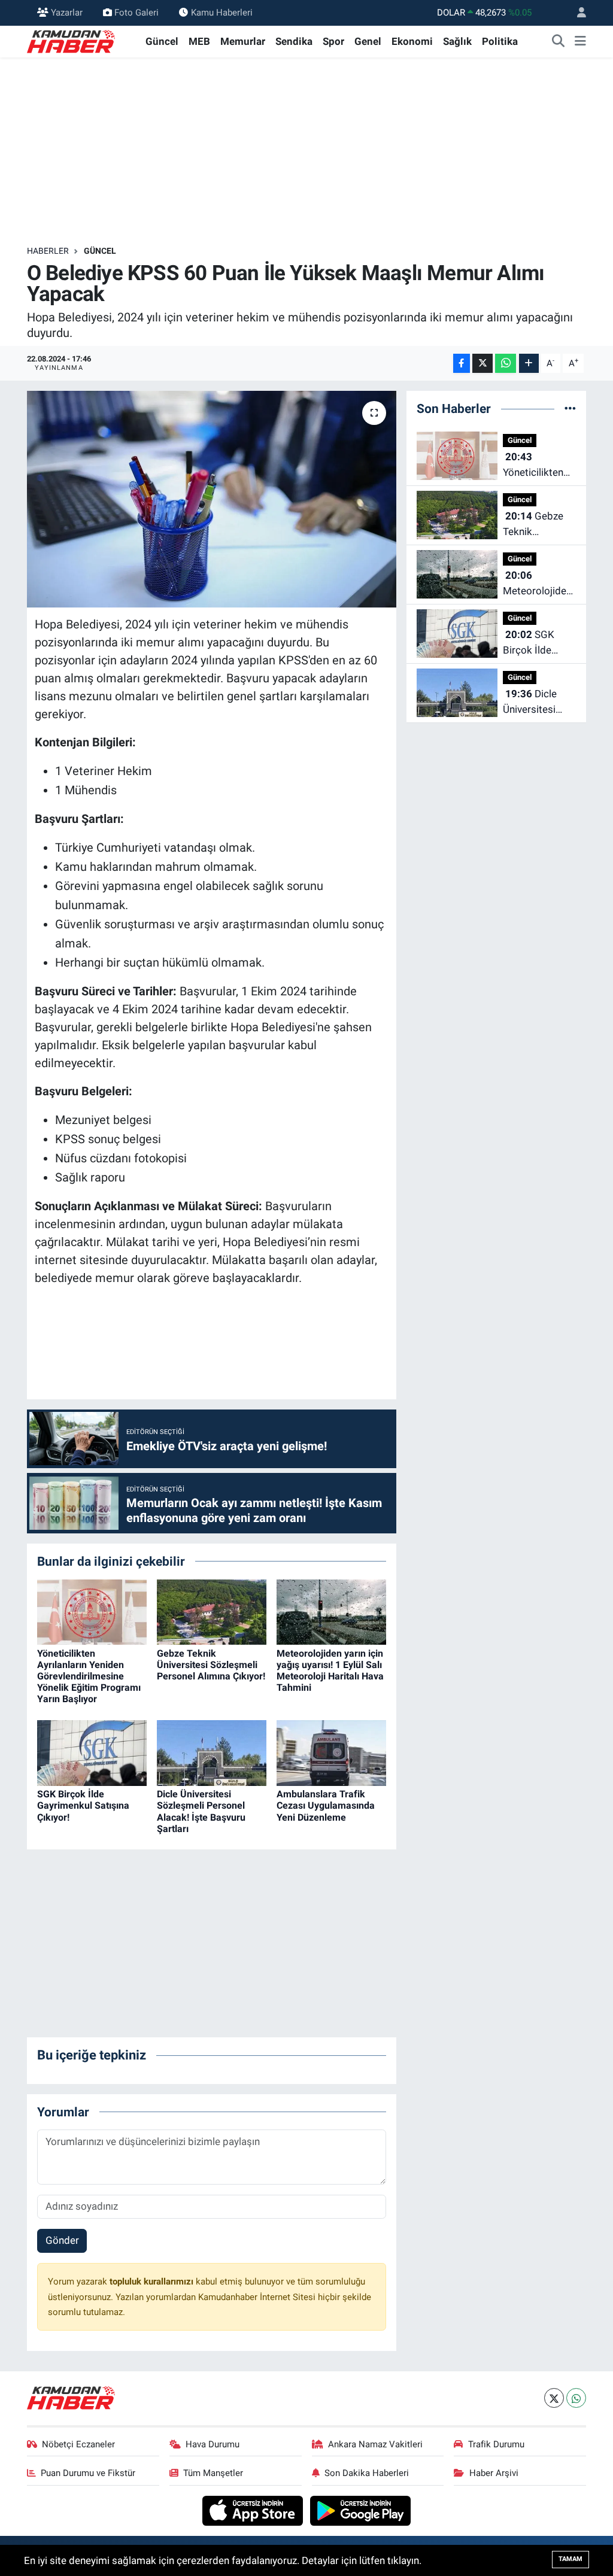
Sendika (294, 41)
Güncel (162, 41)
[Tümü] (570, 408)
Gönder (62, 2240)
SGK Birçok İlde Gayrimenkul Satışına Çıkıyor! (83, 1805)
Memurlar (243, 41)
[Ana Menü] (580, 42)
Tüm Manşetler (213, 2473)
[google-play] (361, 2510)
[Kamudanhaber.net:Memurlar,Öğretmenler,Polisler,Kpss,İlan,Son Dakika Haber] (72, 41)
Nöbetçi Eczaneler (78, 2444)
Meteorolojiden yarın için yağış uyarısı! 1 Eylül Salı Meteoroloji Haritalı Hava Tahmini (330, 1671)
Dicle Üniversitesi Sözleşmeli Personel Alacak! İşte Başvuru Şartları (201, 1811)
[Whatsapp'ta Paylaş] (506, 364)
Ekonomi (412, 41)
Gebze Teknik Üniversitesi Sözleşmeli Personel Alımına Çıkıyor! (211, 1665)
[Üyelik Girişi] (576, 13)
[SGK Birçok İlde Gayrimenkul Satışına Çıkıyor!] (92, 1752)
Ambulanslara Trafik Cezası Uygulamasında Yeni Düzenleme (326, 1805)
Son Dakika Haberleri (367, 2473)
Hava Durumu (213, 2444)
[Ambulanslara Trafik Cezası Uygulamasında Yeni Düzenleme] (331, 1752)
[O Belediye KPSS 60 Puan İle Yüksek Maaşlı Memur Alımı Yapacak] (212, 499)
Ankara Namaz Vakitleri (375, 2444)
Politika (500, 41)
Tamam (570, 2559)
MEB (199, 41)
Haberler (48, 251)
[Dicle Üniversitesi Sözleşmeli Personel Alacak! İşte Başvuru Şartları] (212, 1752)
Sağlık (457, 41)
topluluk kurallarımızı (153, 2282)
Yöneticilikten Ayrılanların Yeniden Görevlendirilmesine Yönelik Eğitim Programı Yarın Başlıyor (89, 1676)
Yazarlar (67, 13)
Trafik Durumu (496, 2444)
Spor (333, 41)
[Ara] (559, 42)
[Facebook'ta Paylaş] (462, 364)
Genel (368, 41)
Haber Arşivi (494, 2473)
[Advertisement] (306, 151)
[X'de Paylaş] (482, 364)
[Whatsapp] (576, 2398)
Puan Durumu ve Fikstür (88, 2473)
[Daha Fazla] (529, 364)
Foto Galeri (136, 13)
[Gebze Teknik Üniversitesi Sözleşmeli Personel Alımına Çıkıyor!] (212, 1611)
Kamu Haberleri (222, 13)
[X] (554, 2398)
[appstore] (254, 2510)
